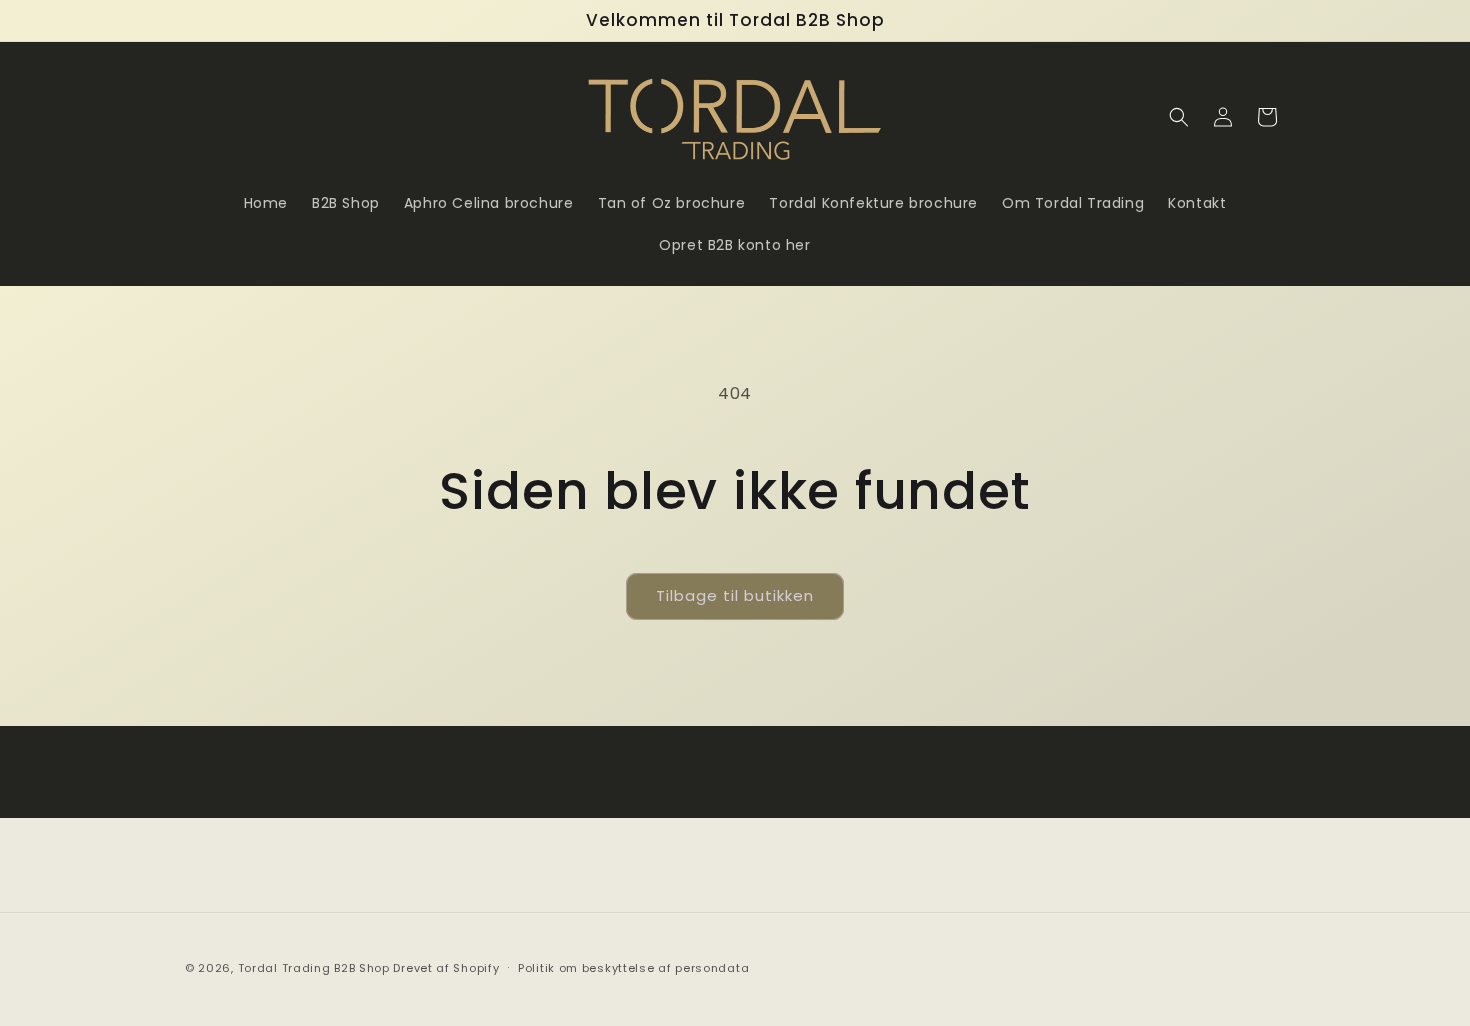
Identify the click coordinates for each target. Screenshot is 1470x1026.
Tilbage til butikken (735, 595)
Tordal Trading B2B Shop (314, 968)
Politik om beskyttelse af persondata (633, 968)
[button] (1179, 117)
